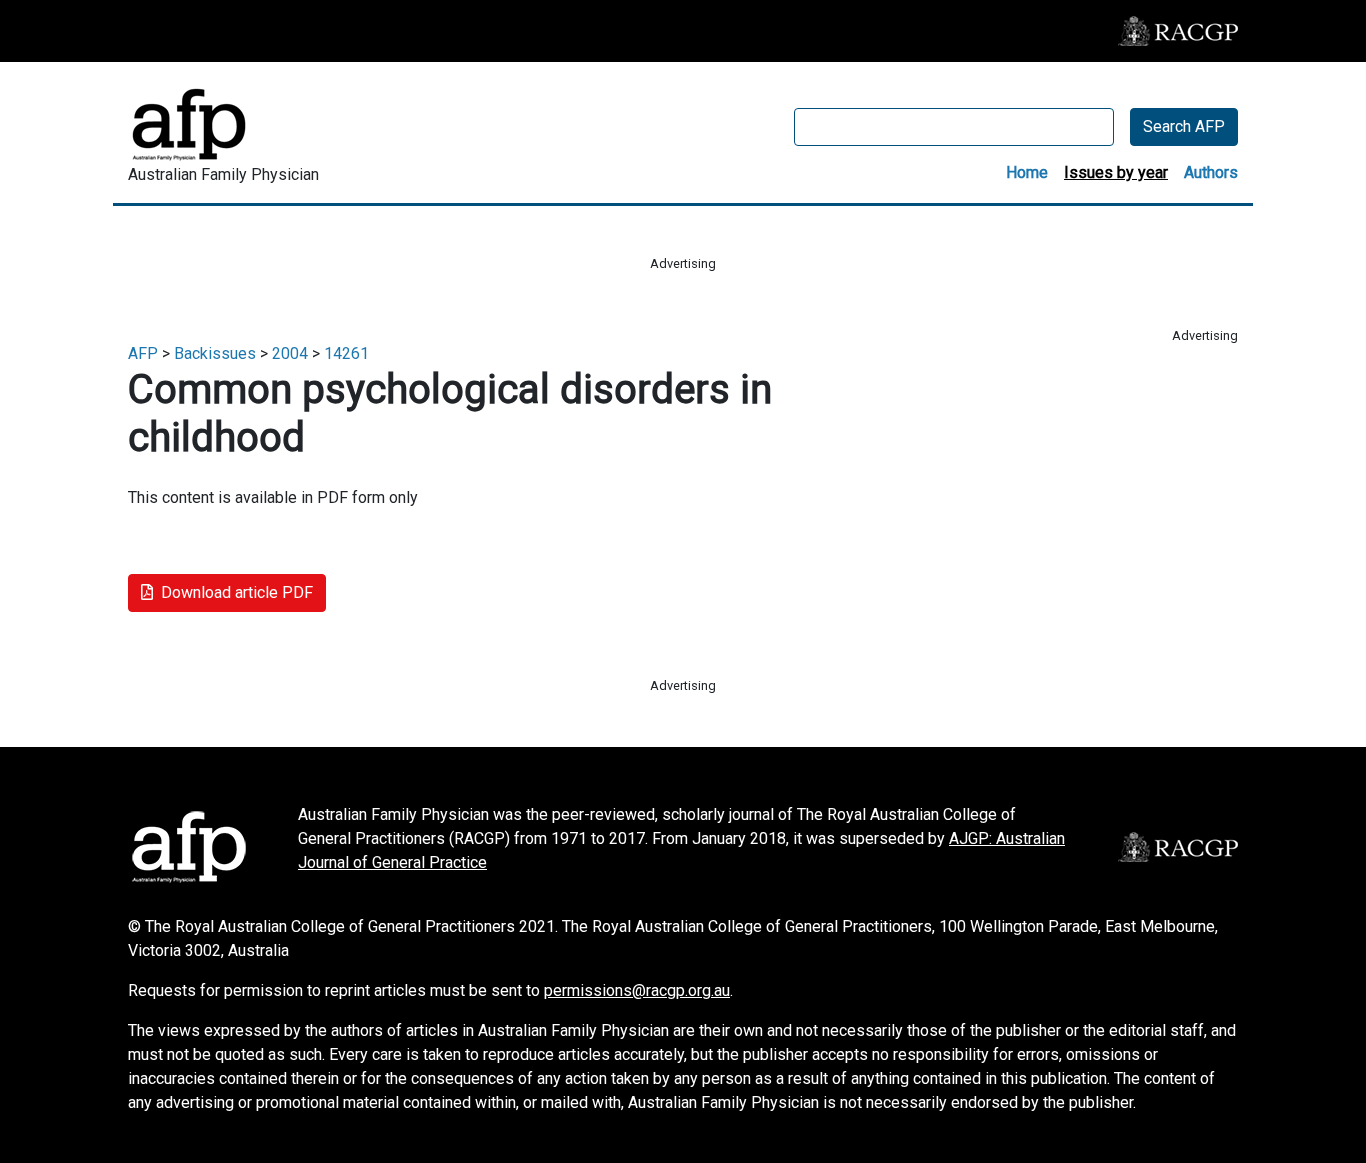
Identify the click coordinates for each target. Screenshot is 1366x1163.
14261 (346, 353)
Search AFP (1184, 126)
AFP (143, 353)
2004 (290, 353)
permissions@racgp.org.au (637, 990)
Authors (1211, 172)
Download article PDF (237, 592)
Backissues (215, 353)
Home (1027, 172)
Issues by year (1116, 172)
